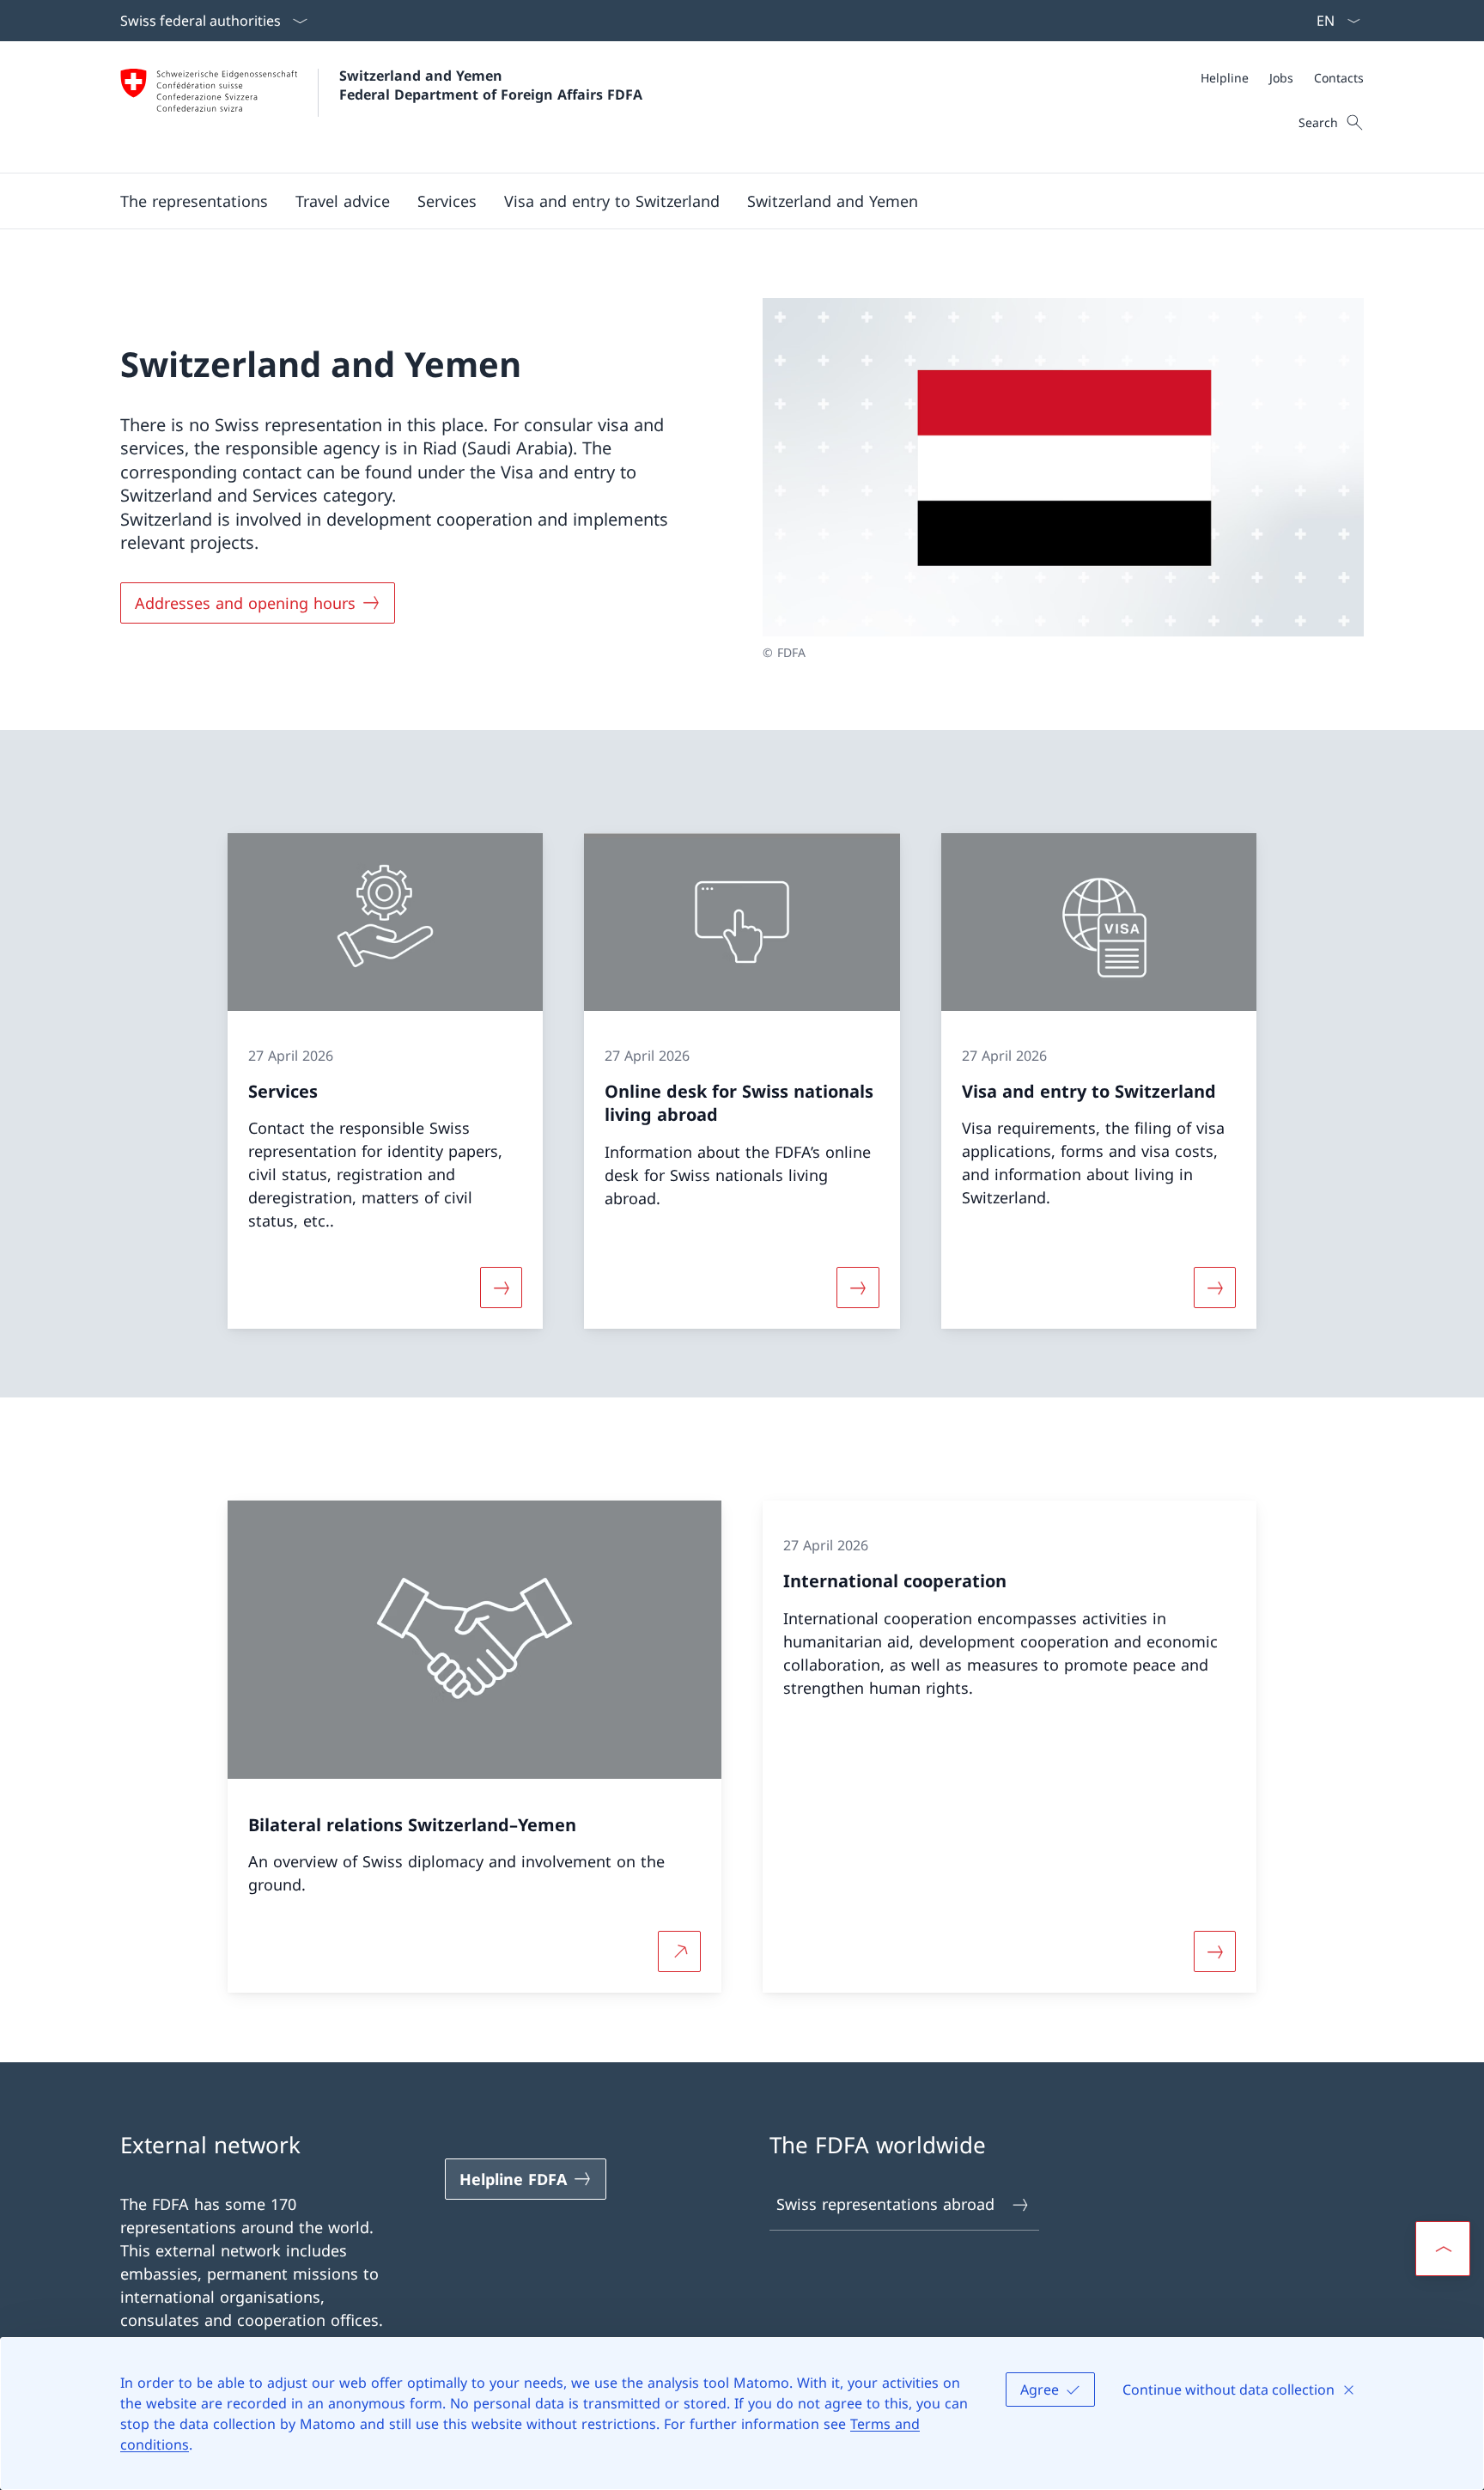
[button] (343, 201)
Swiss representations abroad (885, 2204)
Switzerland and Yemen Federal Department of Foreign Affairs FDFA (491, 85)
